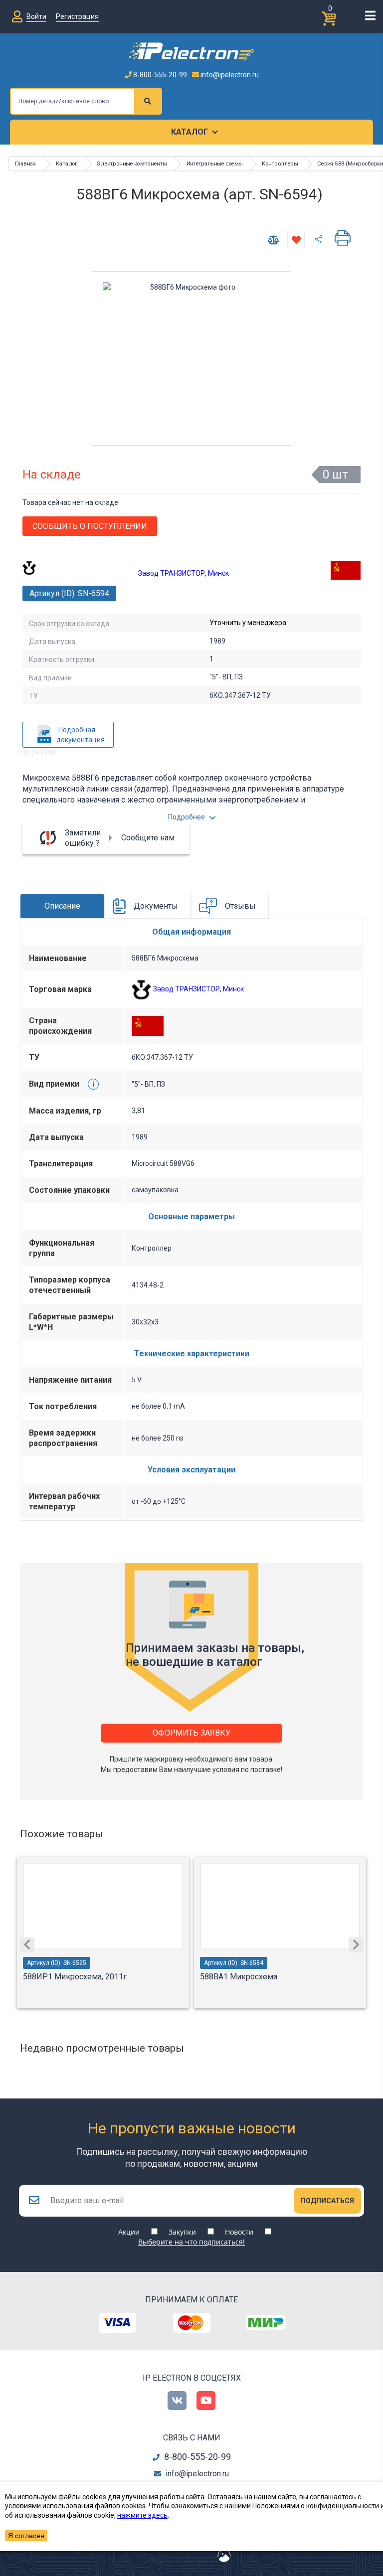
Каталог (190, 132)
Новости (239, 2232)
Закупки (182, 2232)
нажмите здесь (142, 2515)
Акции (129, 2232)
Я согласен (26, 2536)
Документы (156, 906)
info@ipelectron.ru (229, 75)
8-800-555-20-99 (159, 75)
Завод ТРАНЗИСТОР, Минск (184, 573)
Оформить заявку (191, 1733)
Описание (62, 906)
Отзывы (240, 906)
